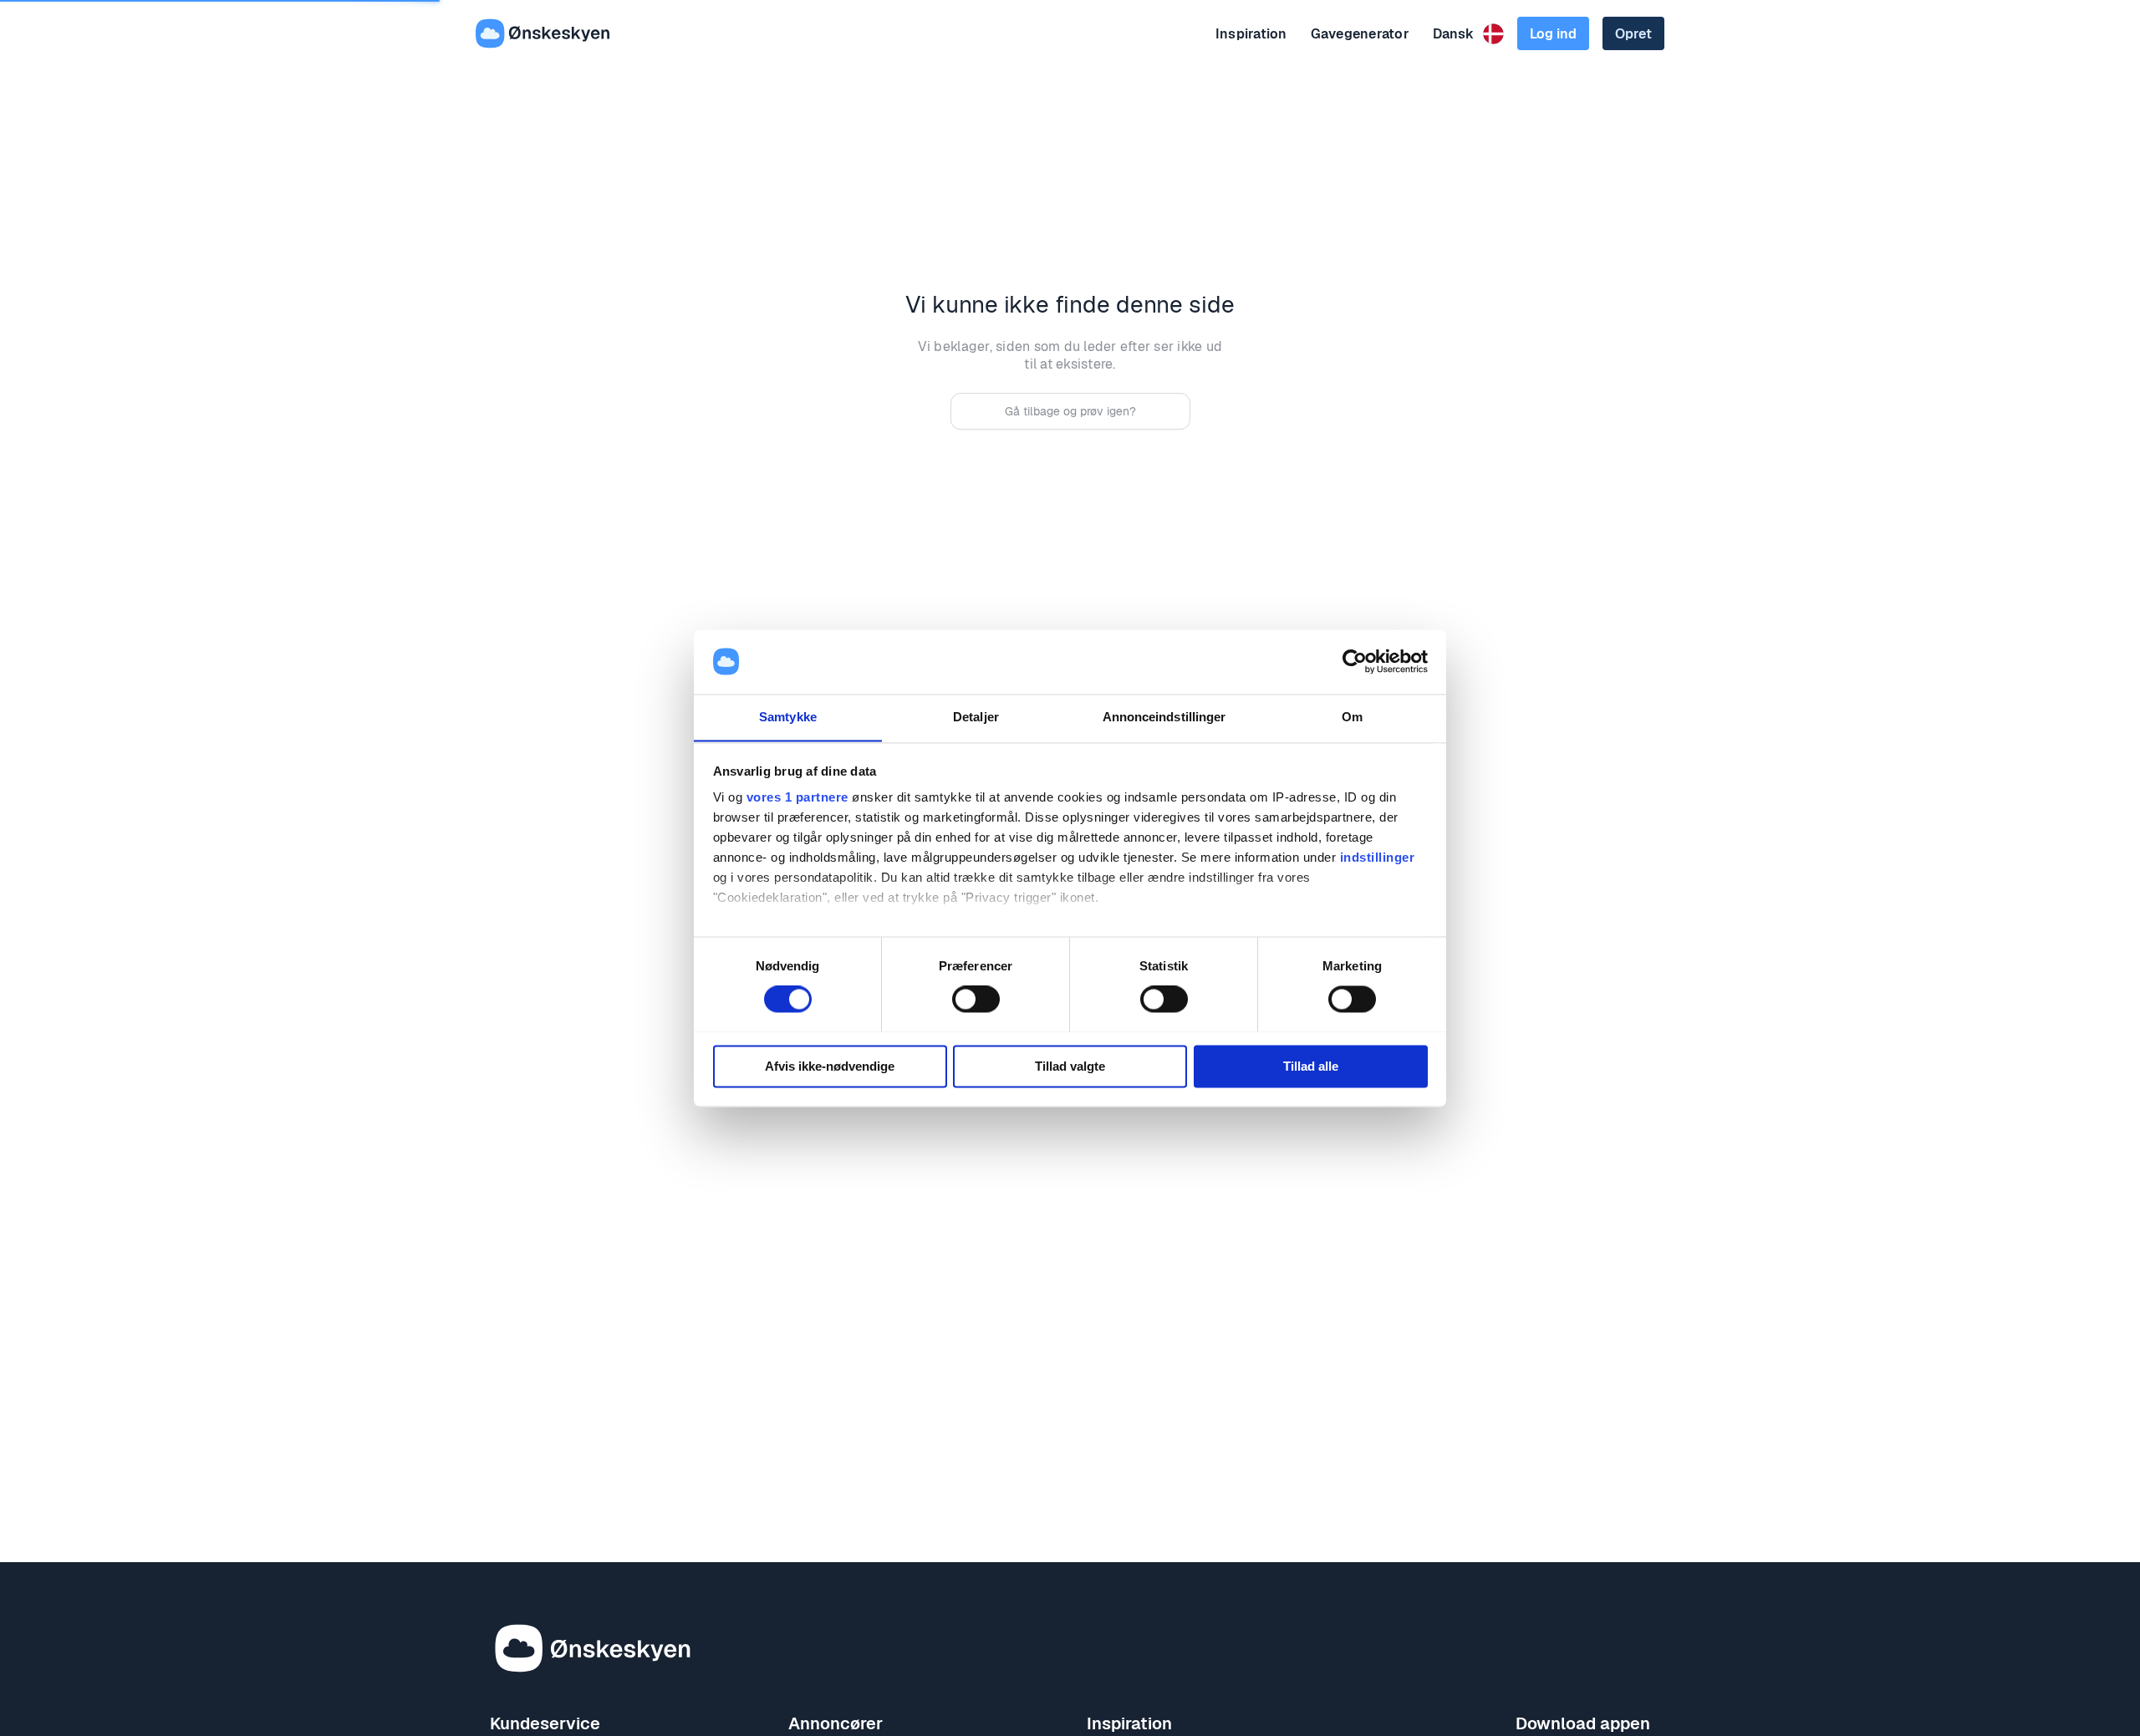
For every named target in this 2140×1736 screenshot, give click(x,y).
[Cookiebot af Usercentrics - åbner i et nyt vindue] (1355, 661)
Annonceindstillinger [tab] (1164, 717)
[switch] (976, 999)
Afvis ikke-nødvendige (830, 1066)
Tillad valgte (1070, 1066)
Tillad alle (1311, 1066)
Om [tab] (1352, 717)
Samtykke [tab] (788, 717)
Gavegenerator (1360, 34)
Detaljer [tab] (976, 717)
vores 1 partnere (797, 798)
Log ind (1553, 34)
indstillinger (1378, 858)
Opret (1633, 34)
